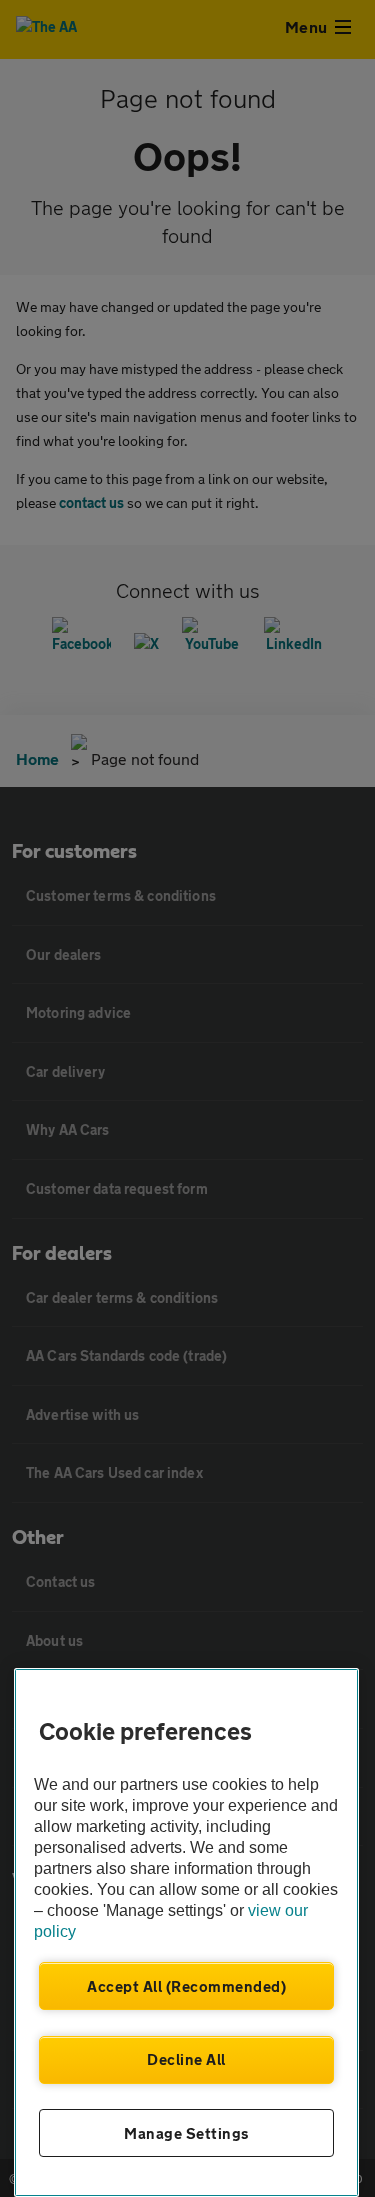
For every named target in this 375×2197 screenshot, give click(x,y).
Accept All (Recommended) (186, 1986)
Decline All (186, 2059)
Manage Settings (186, 2133)
